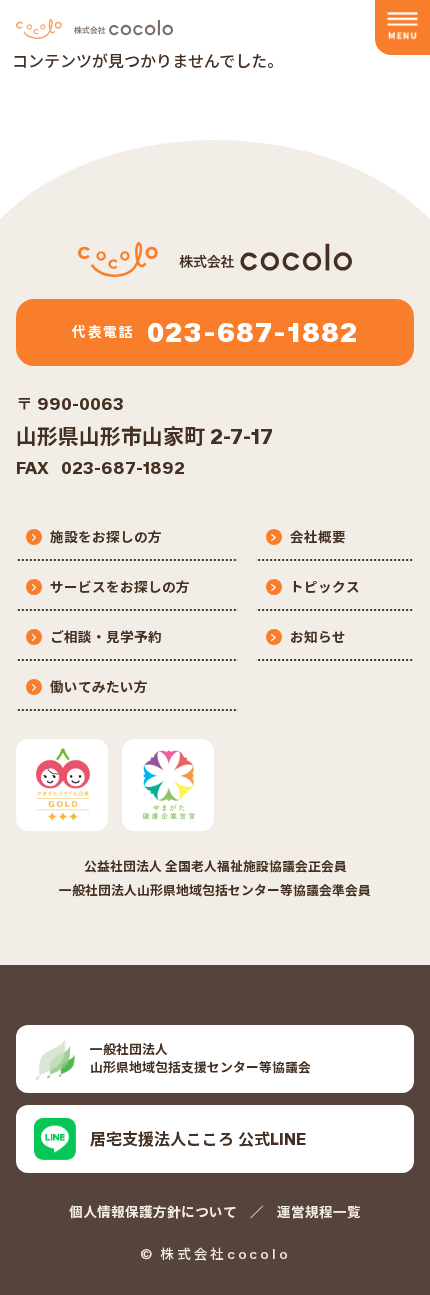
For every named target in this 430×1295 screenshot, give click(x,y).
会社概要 (318, 537)
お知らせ (318, 637)
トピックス (325, 587)
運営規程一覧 (319, 1212)
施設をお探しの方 (106, 537)
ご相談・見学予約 (106, 637)
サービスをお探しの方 (120, 587)
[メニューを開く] (402, 27)
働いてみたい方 (99, 687)
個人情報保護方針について (153, 1212)
